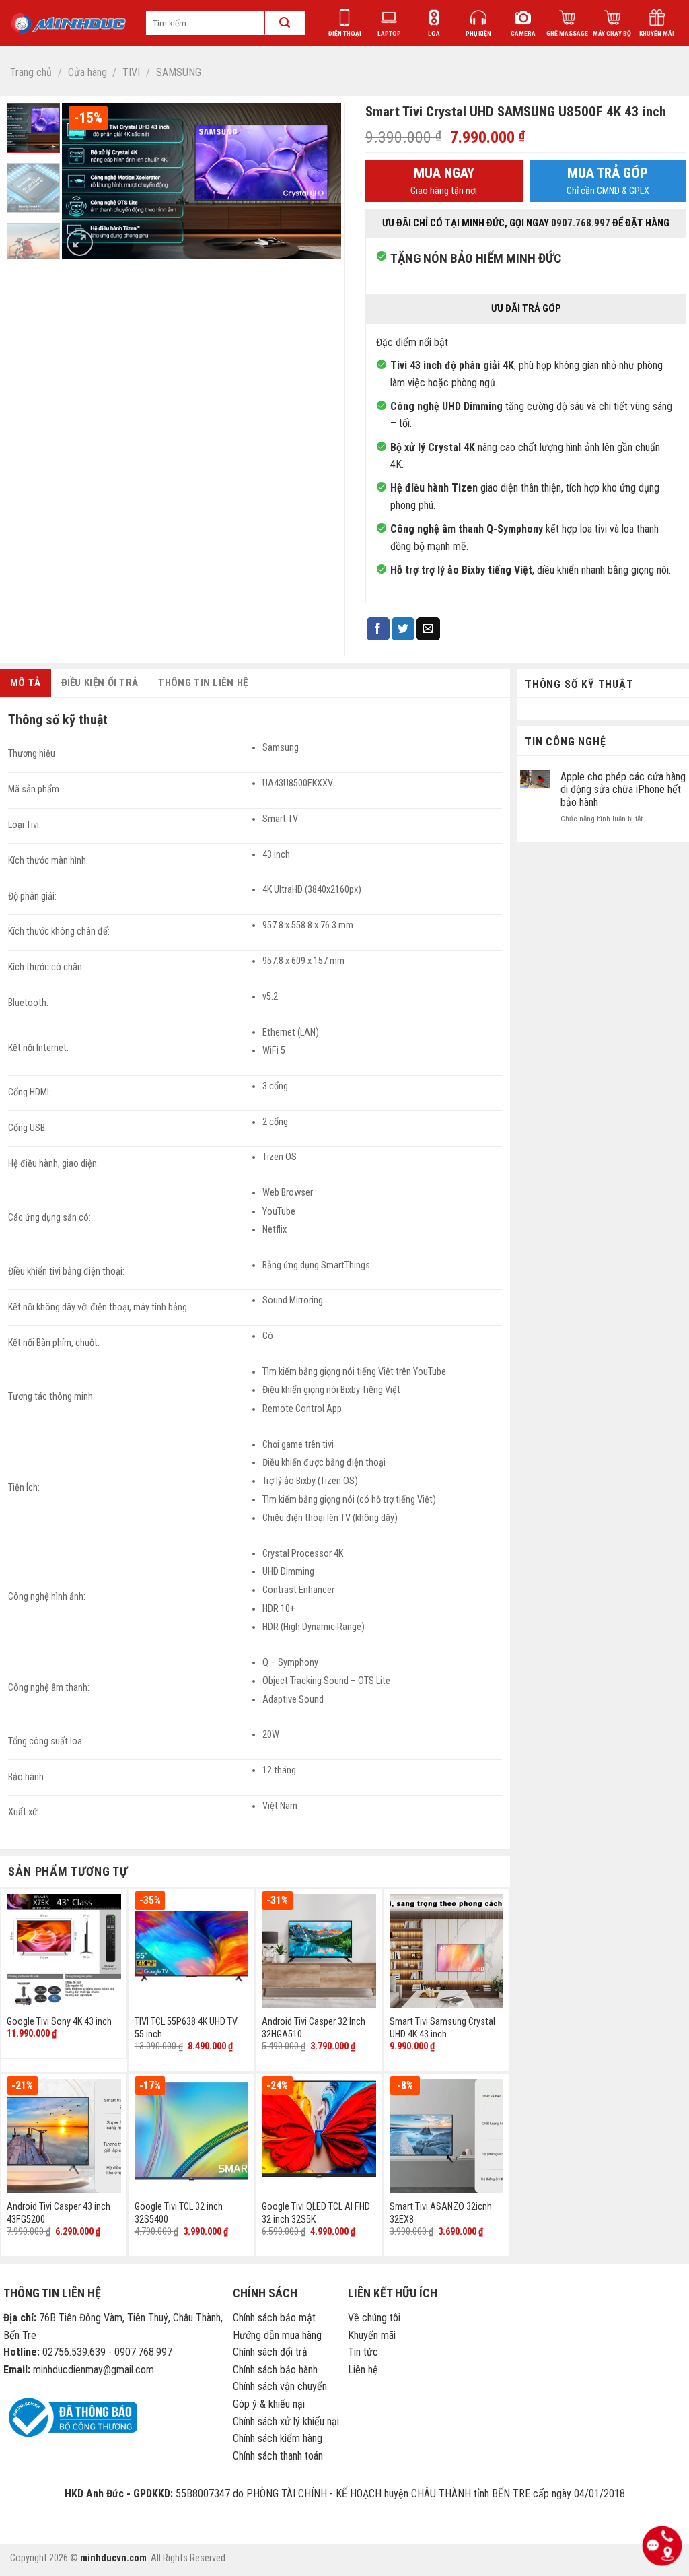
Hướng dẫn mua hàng (277, 2335)
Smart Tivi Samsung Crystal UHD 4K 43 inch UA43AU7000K (442, 2028)
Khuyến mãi (372, 2335)
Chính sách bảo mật (274, 2318)
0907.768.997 (581, 223)
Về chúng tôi (374, 2318)
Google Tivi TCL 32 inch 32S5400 (179, 2213)
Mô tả (26, 683)
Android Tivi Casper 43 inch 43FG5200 (59, 2213)
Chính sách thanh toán (278, 2456)
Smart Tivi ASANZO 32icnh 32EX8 (441, 2213)
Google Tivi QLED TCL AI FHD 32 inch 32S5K (316, 2213)
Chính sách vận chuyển (280, 2386)
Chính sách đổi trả (270, 2352)
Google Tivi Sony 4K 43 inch (59, 2022)
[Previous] (84, 181)
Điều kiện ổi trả (100, 683)
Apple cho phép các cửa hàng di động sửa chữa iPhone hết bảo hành (623, 789)
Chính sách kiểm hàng (278, 2438)
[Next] (318, 181)
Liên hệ (363, 2370)
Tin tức (363, 2352)
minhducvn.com (113, 2558)
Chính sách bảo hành (275, 2370)
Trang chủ (31, 72)
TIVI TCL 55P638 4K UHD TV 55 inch (186, 2028)
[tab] (26, 683)
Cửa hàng (87, 72)
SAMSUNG (179, 72)
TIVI (131, 72)
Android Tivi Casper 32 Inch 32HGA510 (314, 2028)
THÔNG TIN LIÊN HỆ (203, 683)
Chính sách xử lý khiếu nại (286, 2421)
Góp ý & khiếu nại (269, 2404)
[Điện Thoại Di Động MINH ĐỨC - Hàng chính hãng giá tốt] (68, 23)
